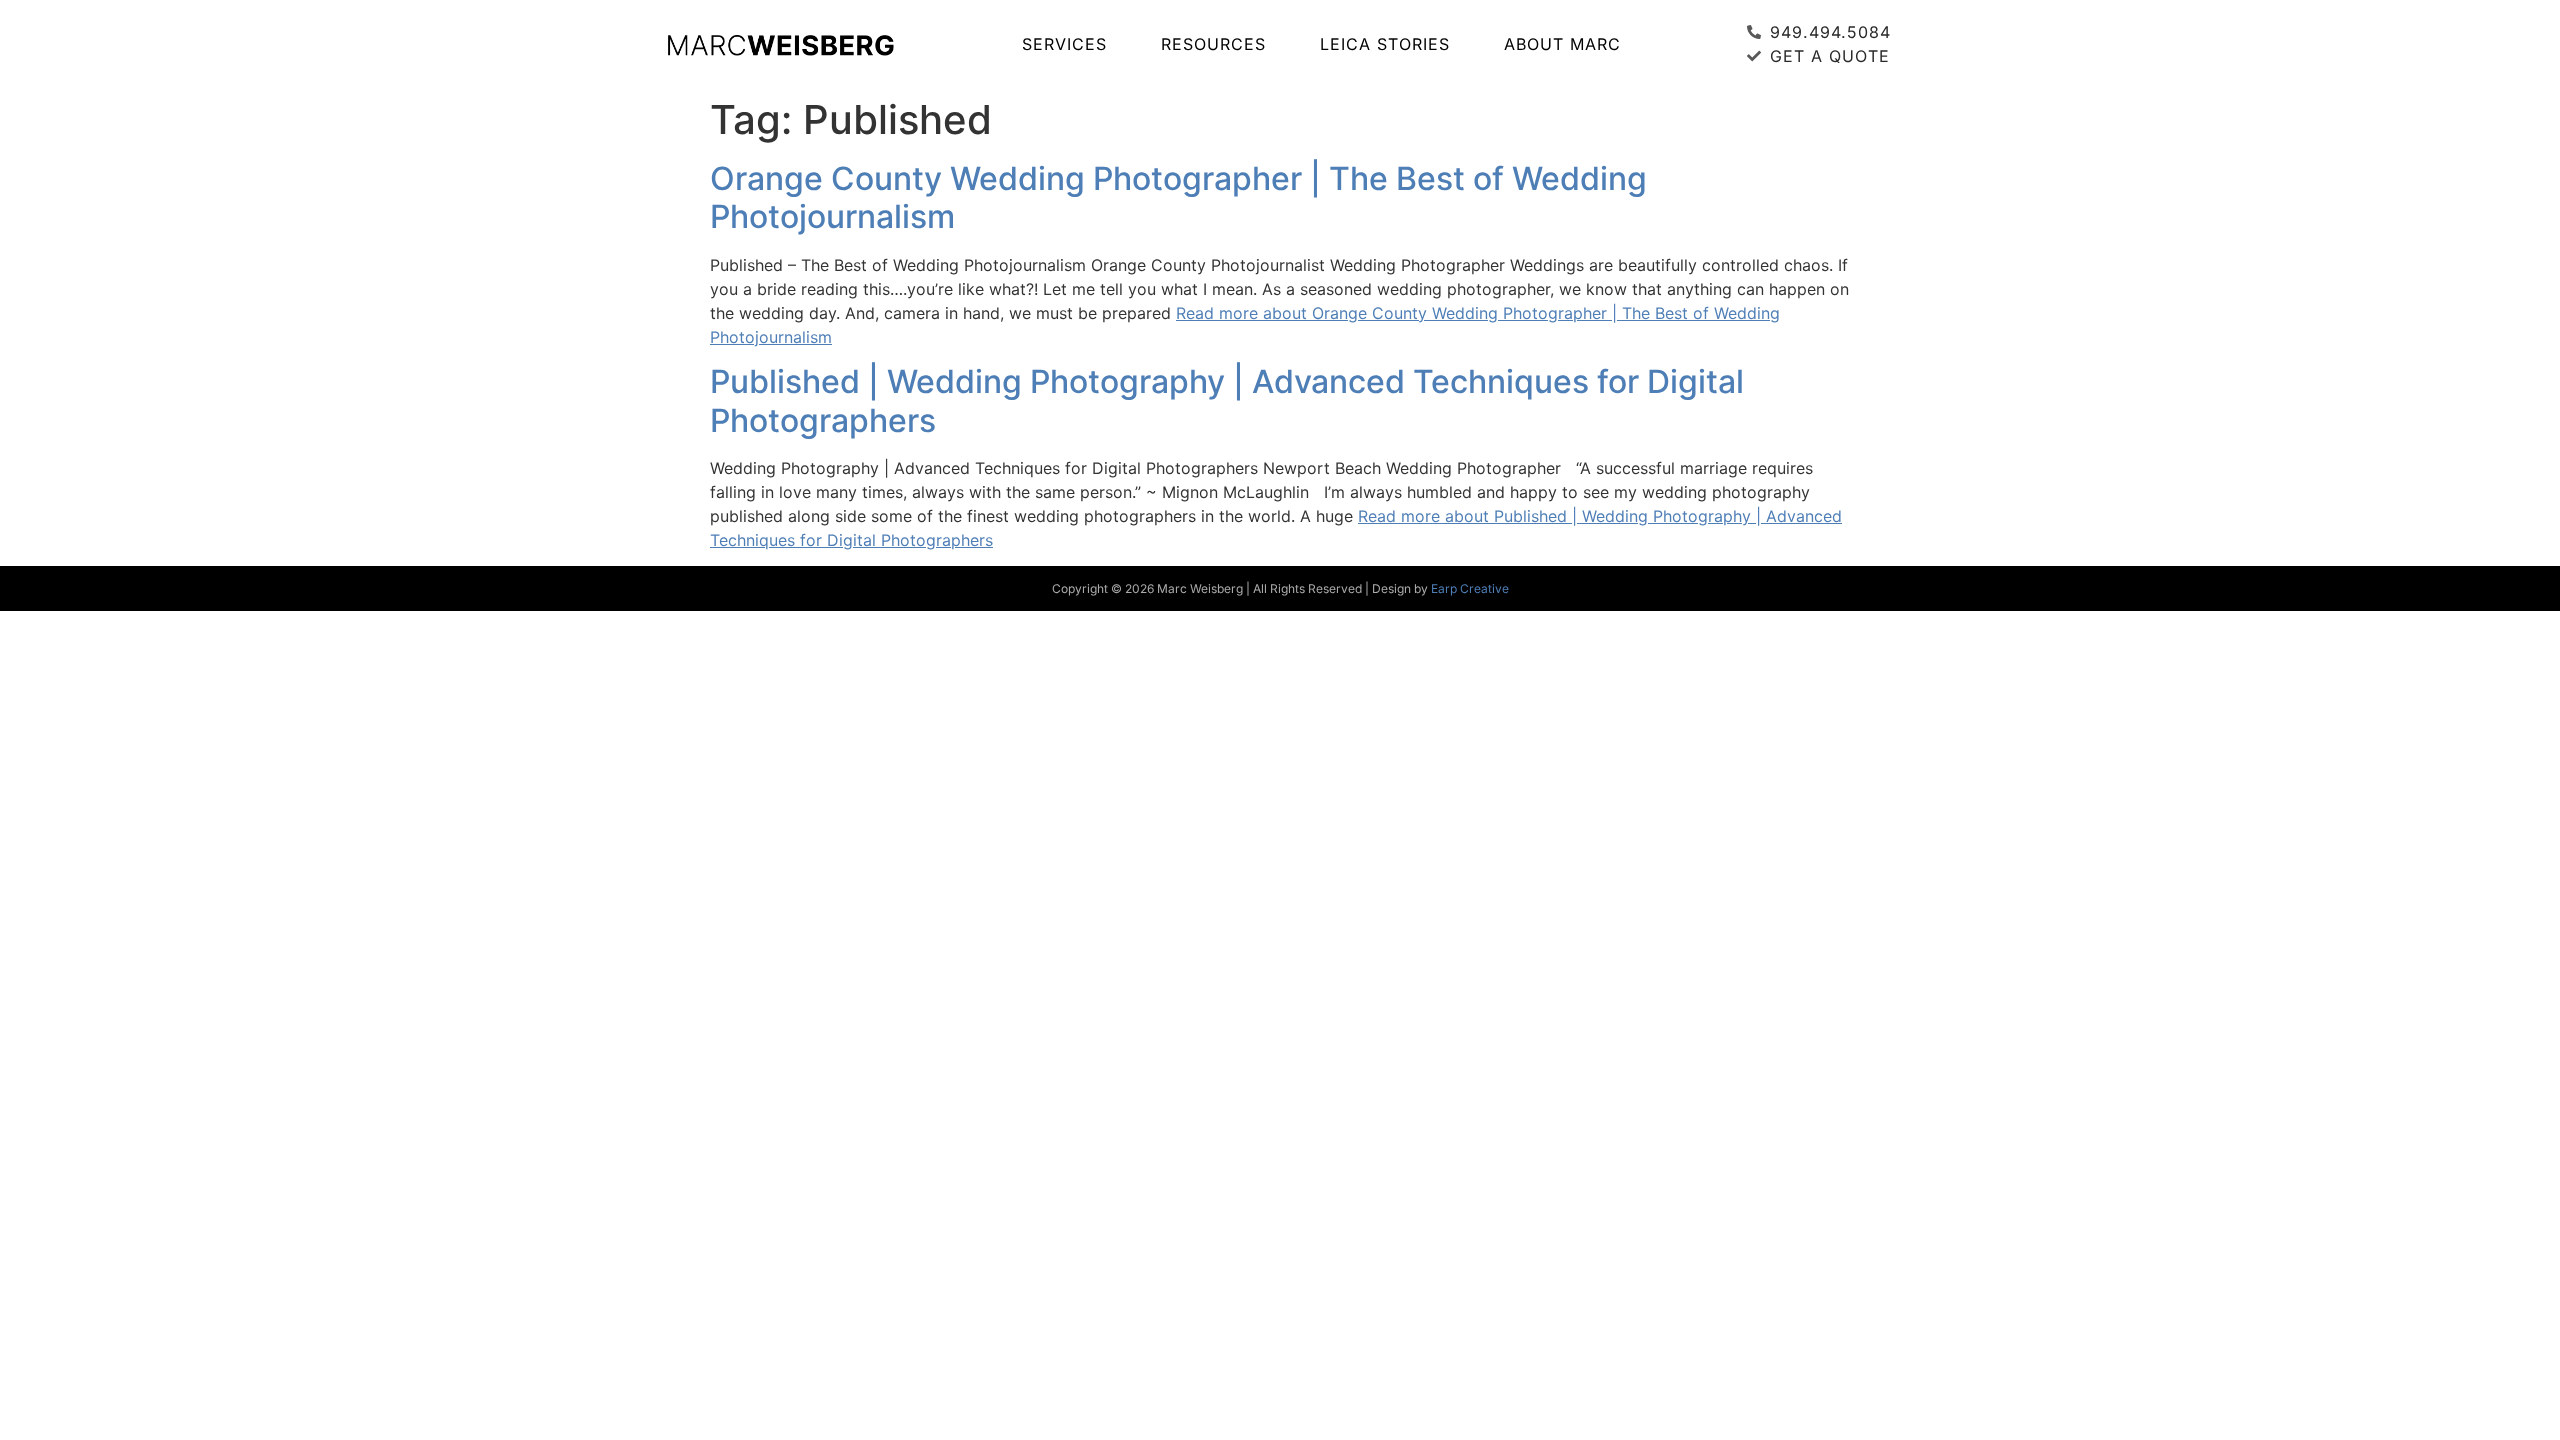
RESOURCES (1213, 44)
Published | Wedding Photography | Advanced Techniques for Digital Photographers (1227, 400)
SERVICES (1064, 44)
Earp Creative (1470, 588)
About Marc (1562, 44)
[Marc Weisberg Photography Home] (780, 44)
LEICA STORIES (1385, 44)
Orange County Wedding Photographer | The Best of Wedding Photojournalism (1178, 197)
